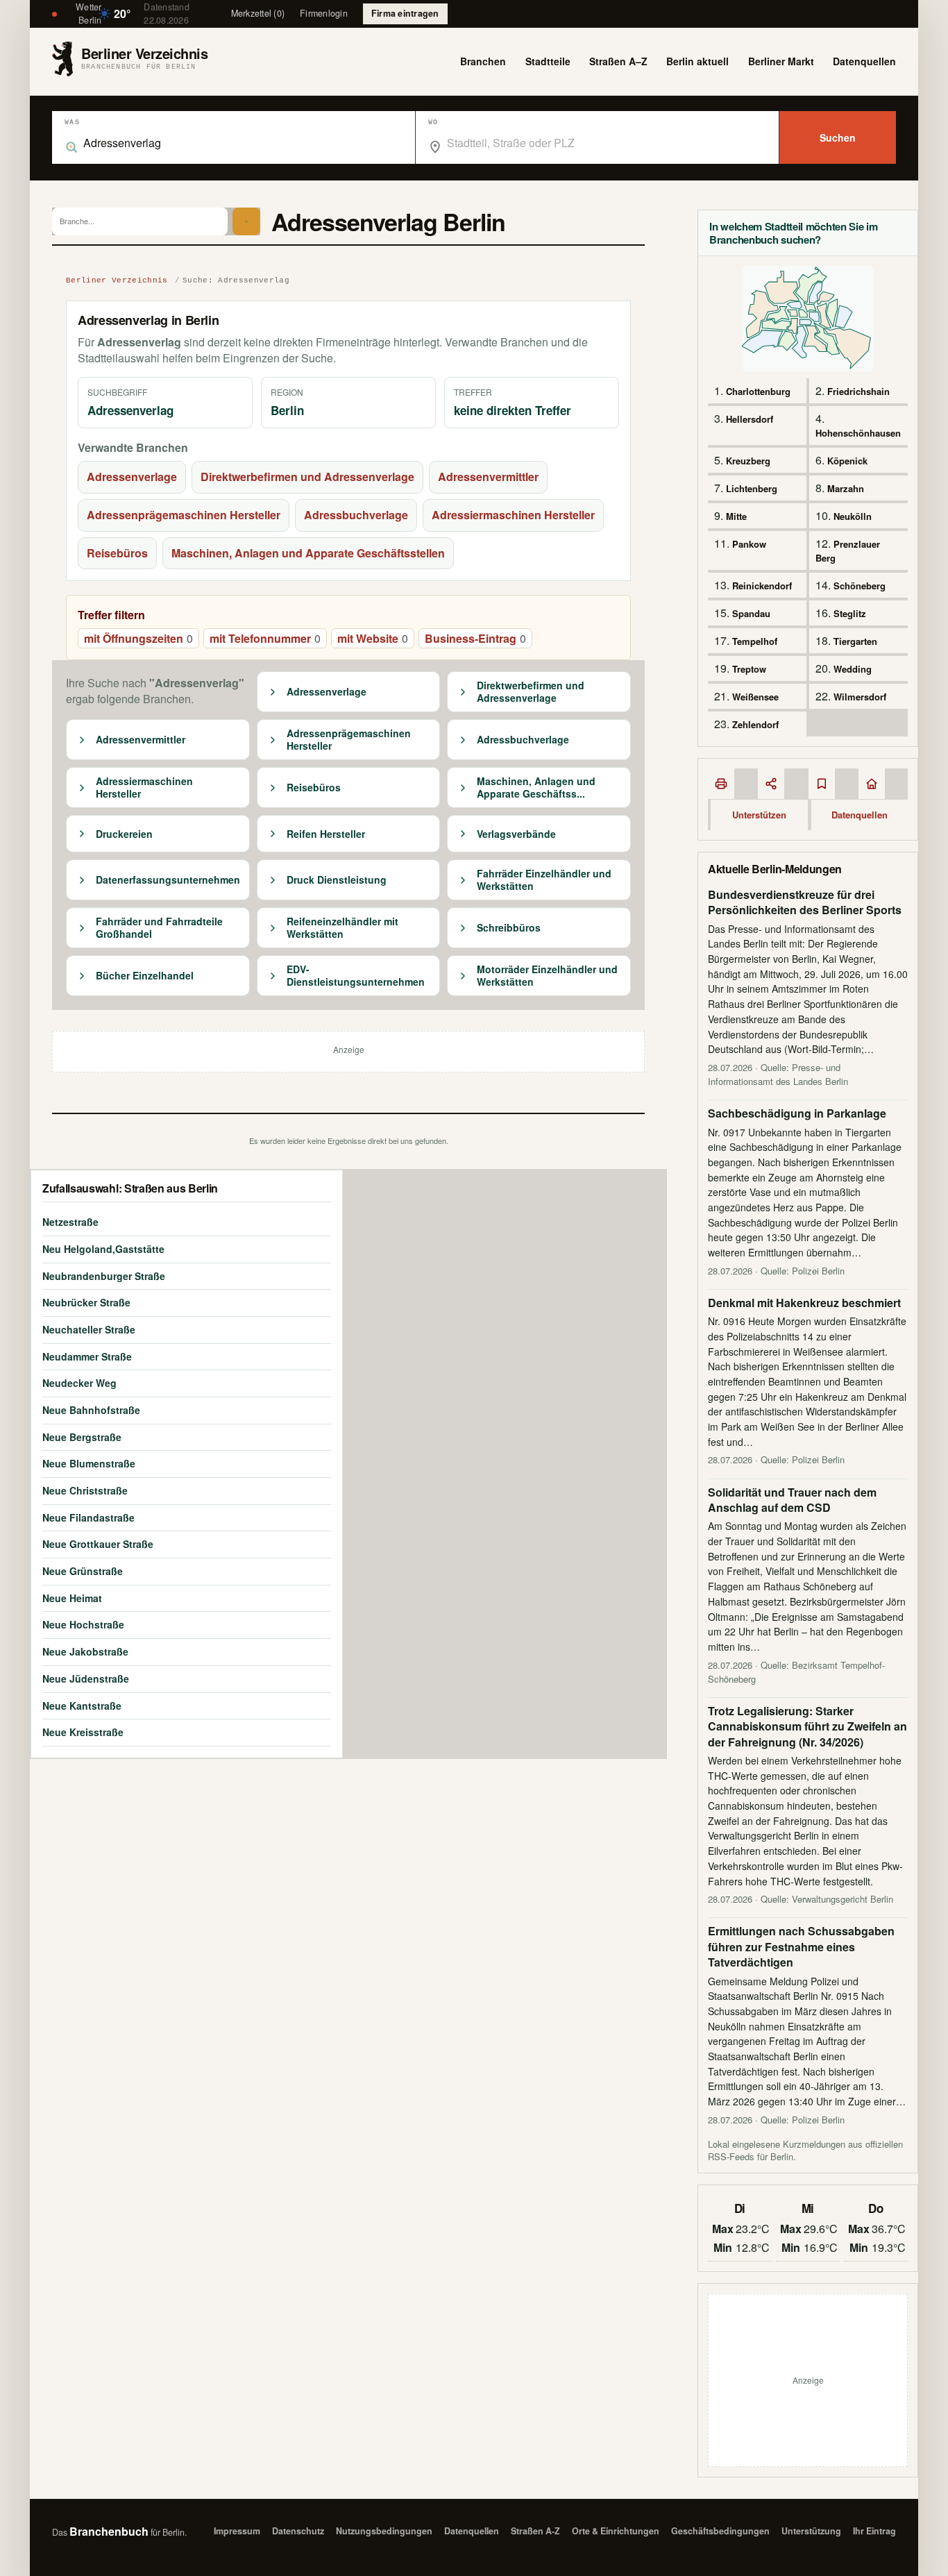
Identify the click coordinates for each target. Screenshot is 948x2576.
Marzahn (846, 488)
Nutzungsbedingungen (384, 2531)
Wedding (853, 669)
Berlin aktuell (697, 61)
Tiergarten (855, 641)
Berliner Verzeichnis (117, 280)
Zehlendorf (755, 724)
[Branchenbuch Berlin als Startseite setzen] (872, 784)
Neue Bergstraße (82, 1437)
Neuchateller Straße (89, 1329)
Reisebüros (117, 553)
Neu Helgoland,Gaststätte (103, 1249)
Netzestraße (70, 1222)
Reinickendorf (762, 586)
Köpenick (847, 461)
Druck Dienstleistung (337, 880)
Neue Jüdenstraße (86, 1678)
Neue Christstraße (85, 1490)
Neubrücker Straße (86, 1302)
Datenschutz (298, 2531)
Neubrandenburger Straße (104, 1276)
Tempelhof (755, 641)
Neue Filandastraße (88, 1517)
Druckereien (124, 834)
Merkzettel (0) (258, 13)
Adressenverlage (132, 477)
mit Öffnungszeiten (138, 638)
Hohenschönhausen (858, 433)
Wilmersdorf (860, 697)
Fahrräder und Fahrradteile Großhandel (159, 928)
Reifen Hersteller (326, 834)
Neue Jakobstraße (85, 1651)
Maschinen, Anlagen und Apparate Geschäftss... (536, 788)
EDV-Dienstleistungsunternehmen (356, 976)
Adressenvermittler (488, 477)
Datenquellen (864, 61)
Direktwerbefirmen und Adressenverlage (307, 477)
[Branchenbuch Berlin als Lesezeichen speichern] (822, 784)
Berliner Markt (781, 61)
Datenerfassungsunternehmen (168, 880)
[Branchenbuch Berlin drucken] (721, 784)
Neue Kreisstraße (83, 1732)
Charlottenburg (758, 391)
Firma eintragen (405, 13)
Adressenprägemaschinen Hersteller (184, 515)
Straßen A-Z (535, 2531)
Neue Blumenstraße (89, 1463)
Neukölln (853, 516)
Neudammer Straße (87, 1356)
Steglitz (850, 613)
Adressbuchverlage (356, 515)
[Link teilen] (771, 784)
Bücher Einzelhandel (145, 976)
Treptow (749, 669)
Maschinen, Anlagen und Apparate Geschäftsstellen (308, 553)
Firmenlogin (324, 13)
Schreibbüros (509, 928)
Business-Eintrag (475, 638)
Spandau (751, 613)
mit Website (373, 638)
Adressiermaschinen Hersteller (513, 515)
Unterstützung (811, 2531)
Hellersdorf (750, 419)
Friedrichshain (858, 391)
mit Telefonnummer (265, 638)
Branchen (483, 61)
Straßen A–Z (618, 61)
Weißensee (755, 697)
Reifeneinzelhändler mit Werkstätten (342, 928)
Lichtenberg (752, 488)
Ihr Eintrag (874, 2531)
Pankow (749, 544)
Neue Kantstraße (82, 1706)
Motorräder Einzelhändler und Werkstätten (547, 976)
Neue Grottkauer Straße (98, 1544)
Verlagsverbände (516, 834)
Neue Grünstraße (83, 1571)
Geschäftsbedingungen (720, 2531)
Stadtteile (548, 61)
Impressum (237, 2531)
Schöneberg (860, 586)
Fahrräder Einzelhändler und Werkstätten (544, 880)
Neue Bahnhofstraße (91, 1410)
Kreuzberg (748, 461)
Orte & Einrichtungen (616, 2531)
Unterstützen (759, 815)
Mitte (736, 516)
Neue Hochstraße (83, 1624)
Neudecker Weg (79, 1383)
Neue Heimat (72, 1598)
